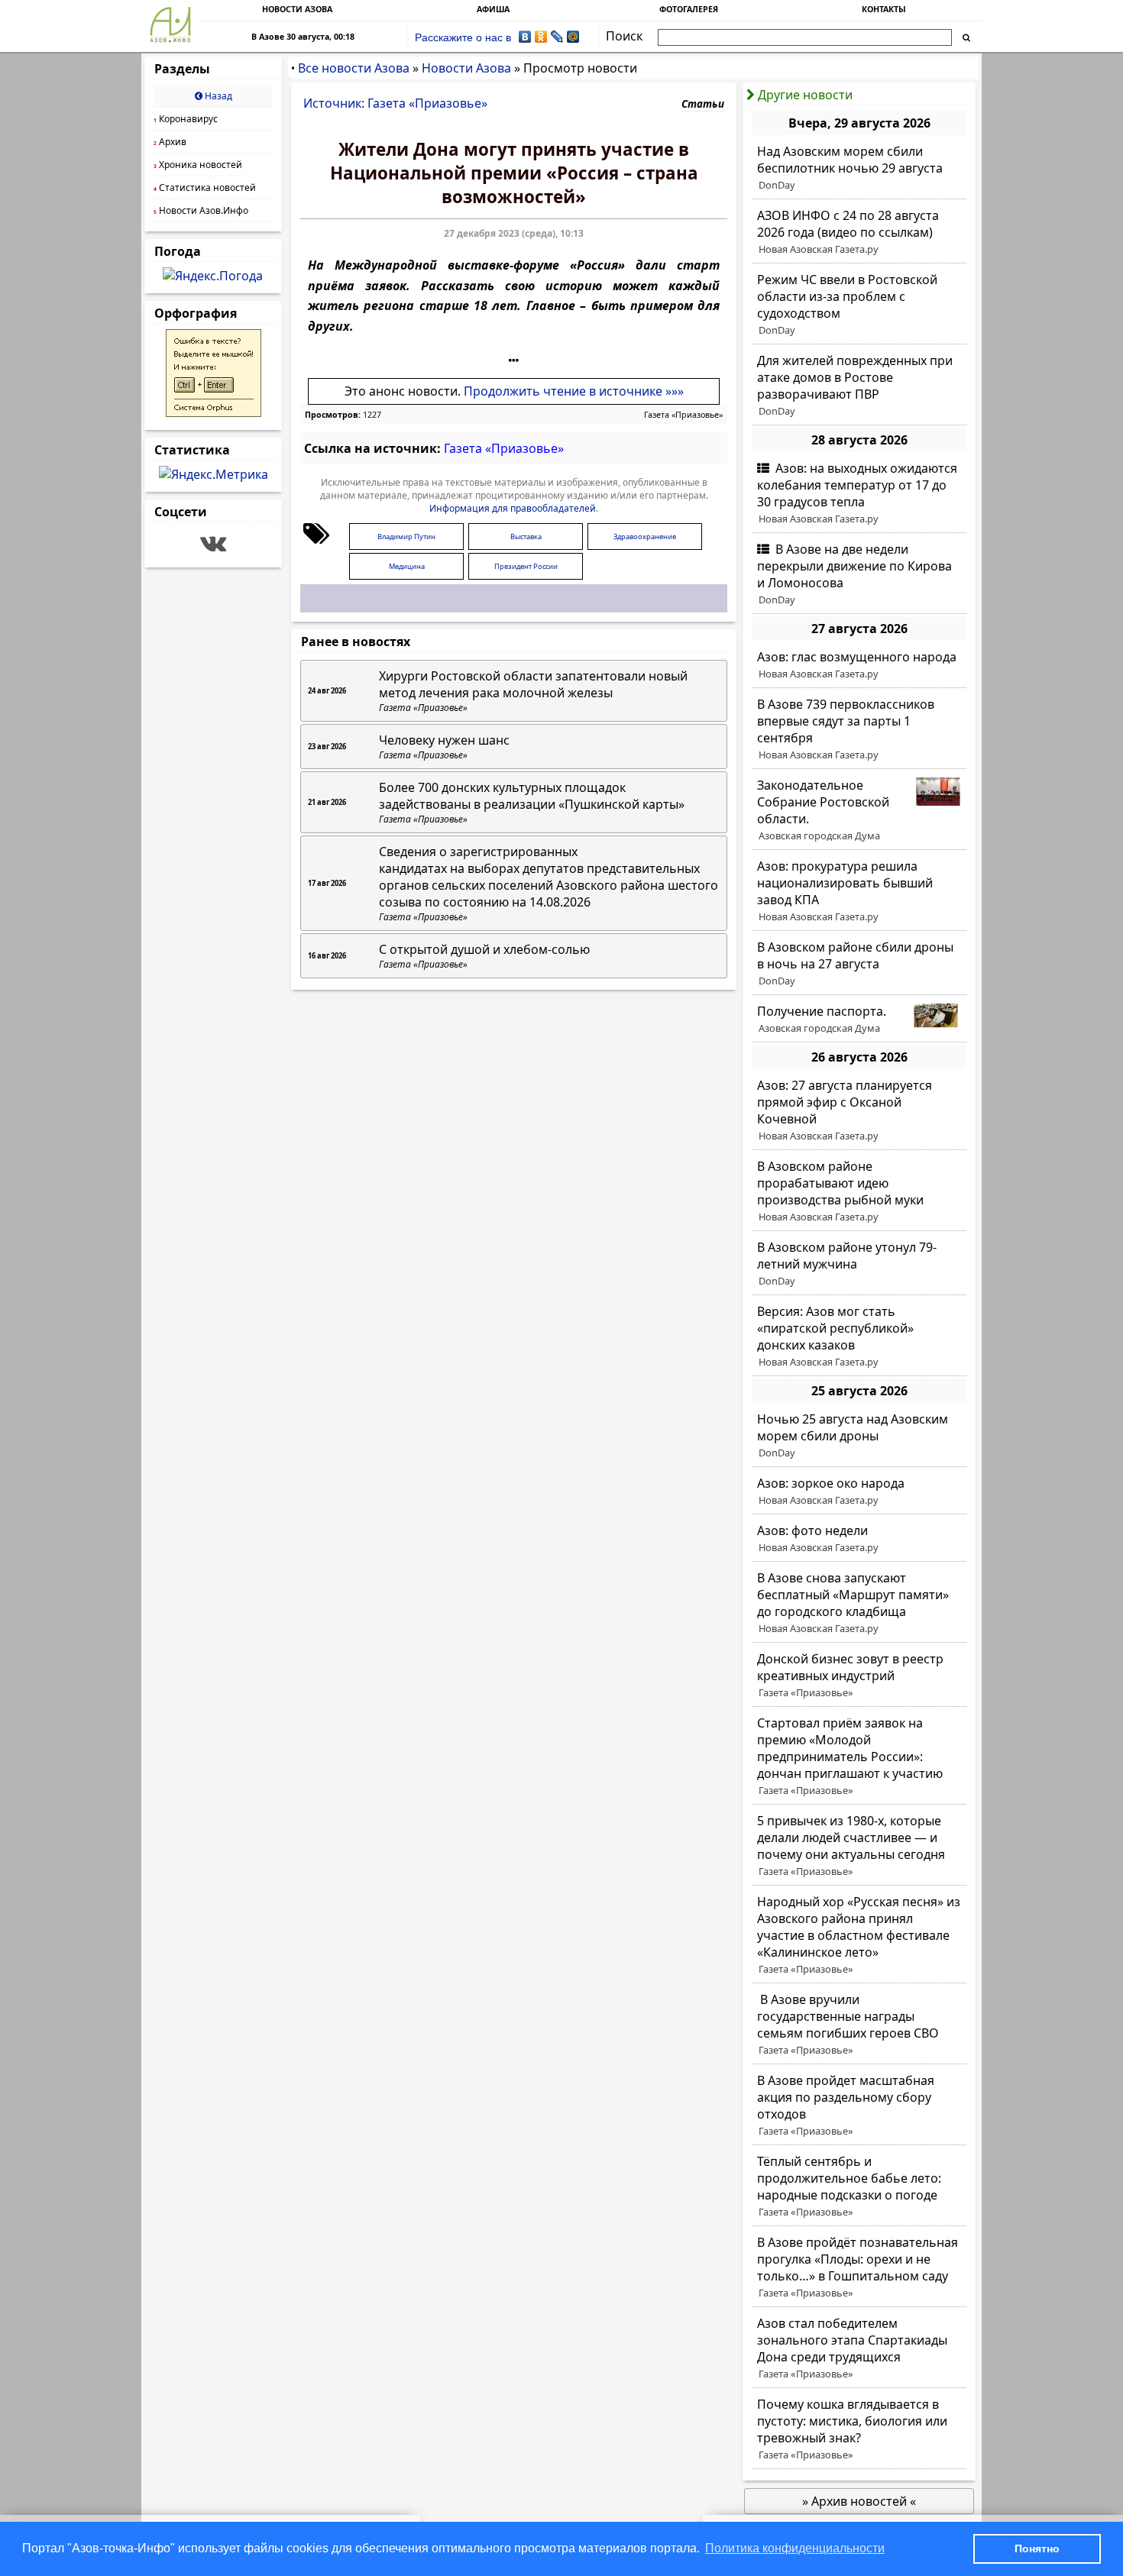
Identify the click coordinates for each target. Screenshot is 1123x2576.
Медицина (407, 566)
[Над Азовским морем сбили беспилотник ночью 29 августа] (859, 168)
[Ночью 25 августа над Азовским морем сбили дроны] (859, 1436)
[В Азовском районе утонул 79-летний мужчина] (859, 1264)
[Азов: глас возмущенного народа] (859, 665)
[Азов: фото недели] (859, 1539)
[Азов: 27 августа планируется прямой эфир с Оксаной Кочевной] (859, 1110)
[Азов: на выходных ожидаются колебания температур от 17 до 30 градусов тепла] (859, 493)
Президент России (526, 566)
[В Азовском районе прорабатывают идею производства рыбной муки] (859, 1191)
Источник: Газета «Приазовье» (395, 103)
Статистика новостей (205, 187)
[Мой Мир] (573, 37)
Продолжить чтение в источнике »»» (574, 391)
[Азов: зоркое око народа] (859, 1492)
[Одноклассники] (541, 37)
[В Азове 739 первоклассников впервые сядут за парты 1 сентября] (859, 729)
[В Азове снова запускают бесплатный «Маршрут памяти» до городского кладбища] (859, 1603)
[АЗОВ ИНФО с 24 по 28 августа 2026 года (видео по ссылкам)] (859, 232)
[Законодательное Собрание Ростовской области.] (859, 810)
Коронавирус (186, 119)
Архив (170, 142)
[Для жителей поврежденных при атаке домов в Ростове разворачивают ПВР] (859, 386)
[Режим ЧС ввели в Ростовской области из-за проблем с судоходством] (859, 305)
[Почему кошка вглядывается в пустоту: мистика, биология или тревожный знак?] (859, 2429)
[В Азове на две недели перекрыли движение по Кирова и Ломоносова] (859, 574)
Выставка (526, 537)
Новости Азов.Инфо (201, 210)
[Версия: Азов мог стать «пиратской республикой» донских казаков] (859, 1336)
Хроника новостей (198, 165)
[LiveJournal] (557, 37)
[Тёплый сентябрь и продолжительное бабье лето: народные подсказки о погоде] (859, 2187)
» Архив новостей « (859, 2501)
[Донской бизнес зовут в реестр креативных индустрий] (859, 1676)
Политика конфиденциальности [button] (795, 2548)
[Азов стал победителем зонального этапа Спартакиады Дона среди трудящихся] (859, 2348)
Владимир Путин (406, 537)
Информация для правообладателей (513, 508)
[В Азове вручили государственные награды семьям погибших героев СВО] (859, 2025)
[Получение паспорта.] (859, 1020)
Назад (217, 96)
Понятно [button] (1037, 2549)
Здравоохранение (645, 537)
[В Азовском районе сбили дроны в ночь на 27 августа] (859, 964)
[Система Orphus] (214, 412)
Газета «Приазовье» (683, 415)
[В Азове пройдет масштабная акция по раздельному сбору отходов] (859, 2106)
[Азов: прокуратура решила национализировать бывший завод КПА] (859, 891)
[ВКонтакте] (525, 37)
